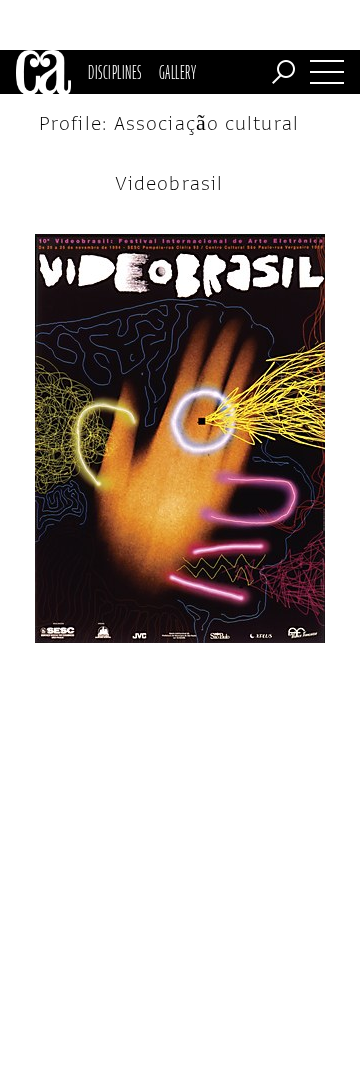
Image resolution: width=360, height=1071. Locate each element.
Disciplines (114, 72)
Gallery (177, 72)
